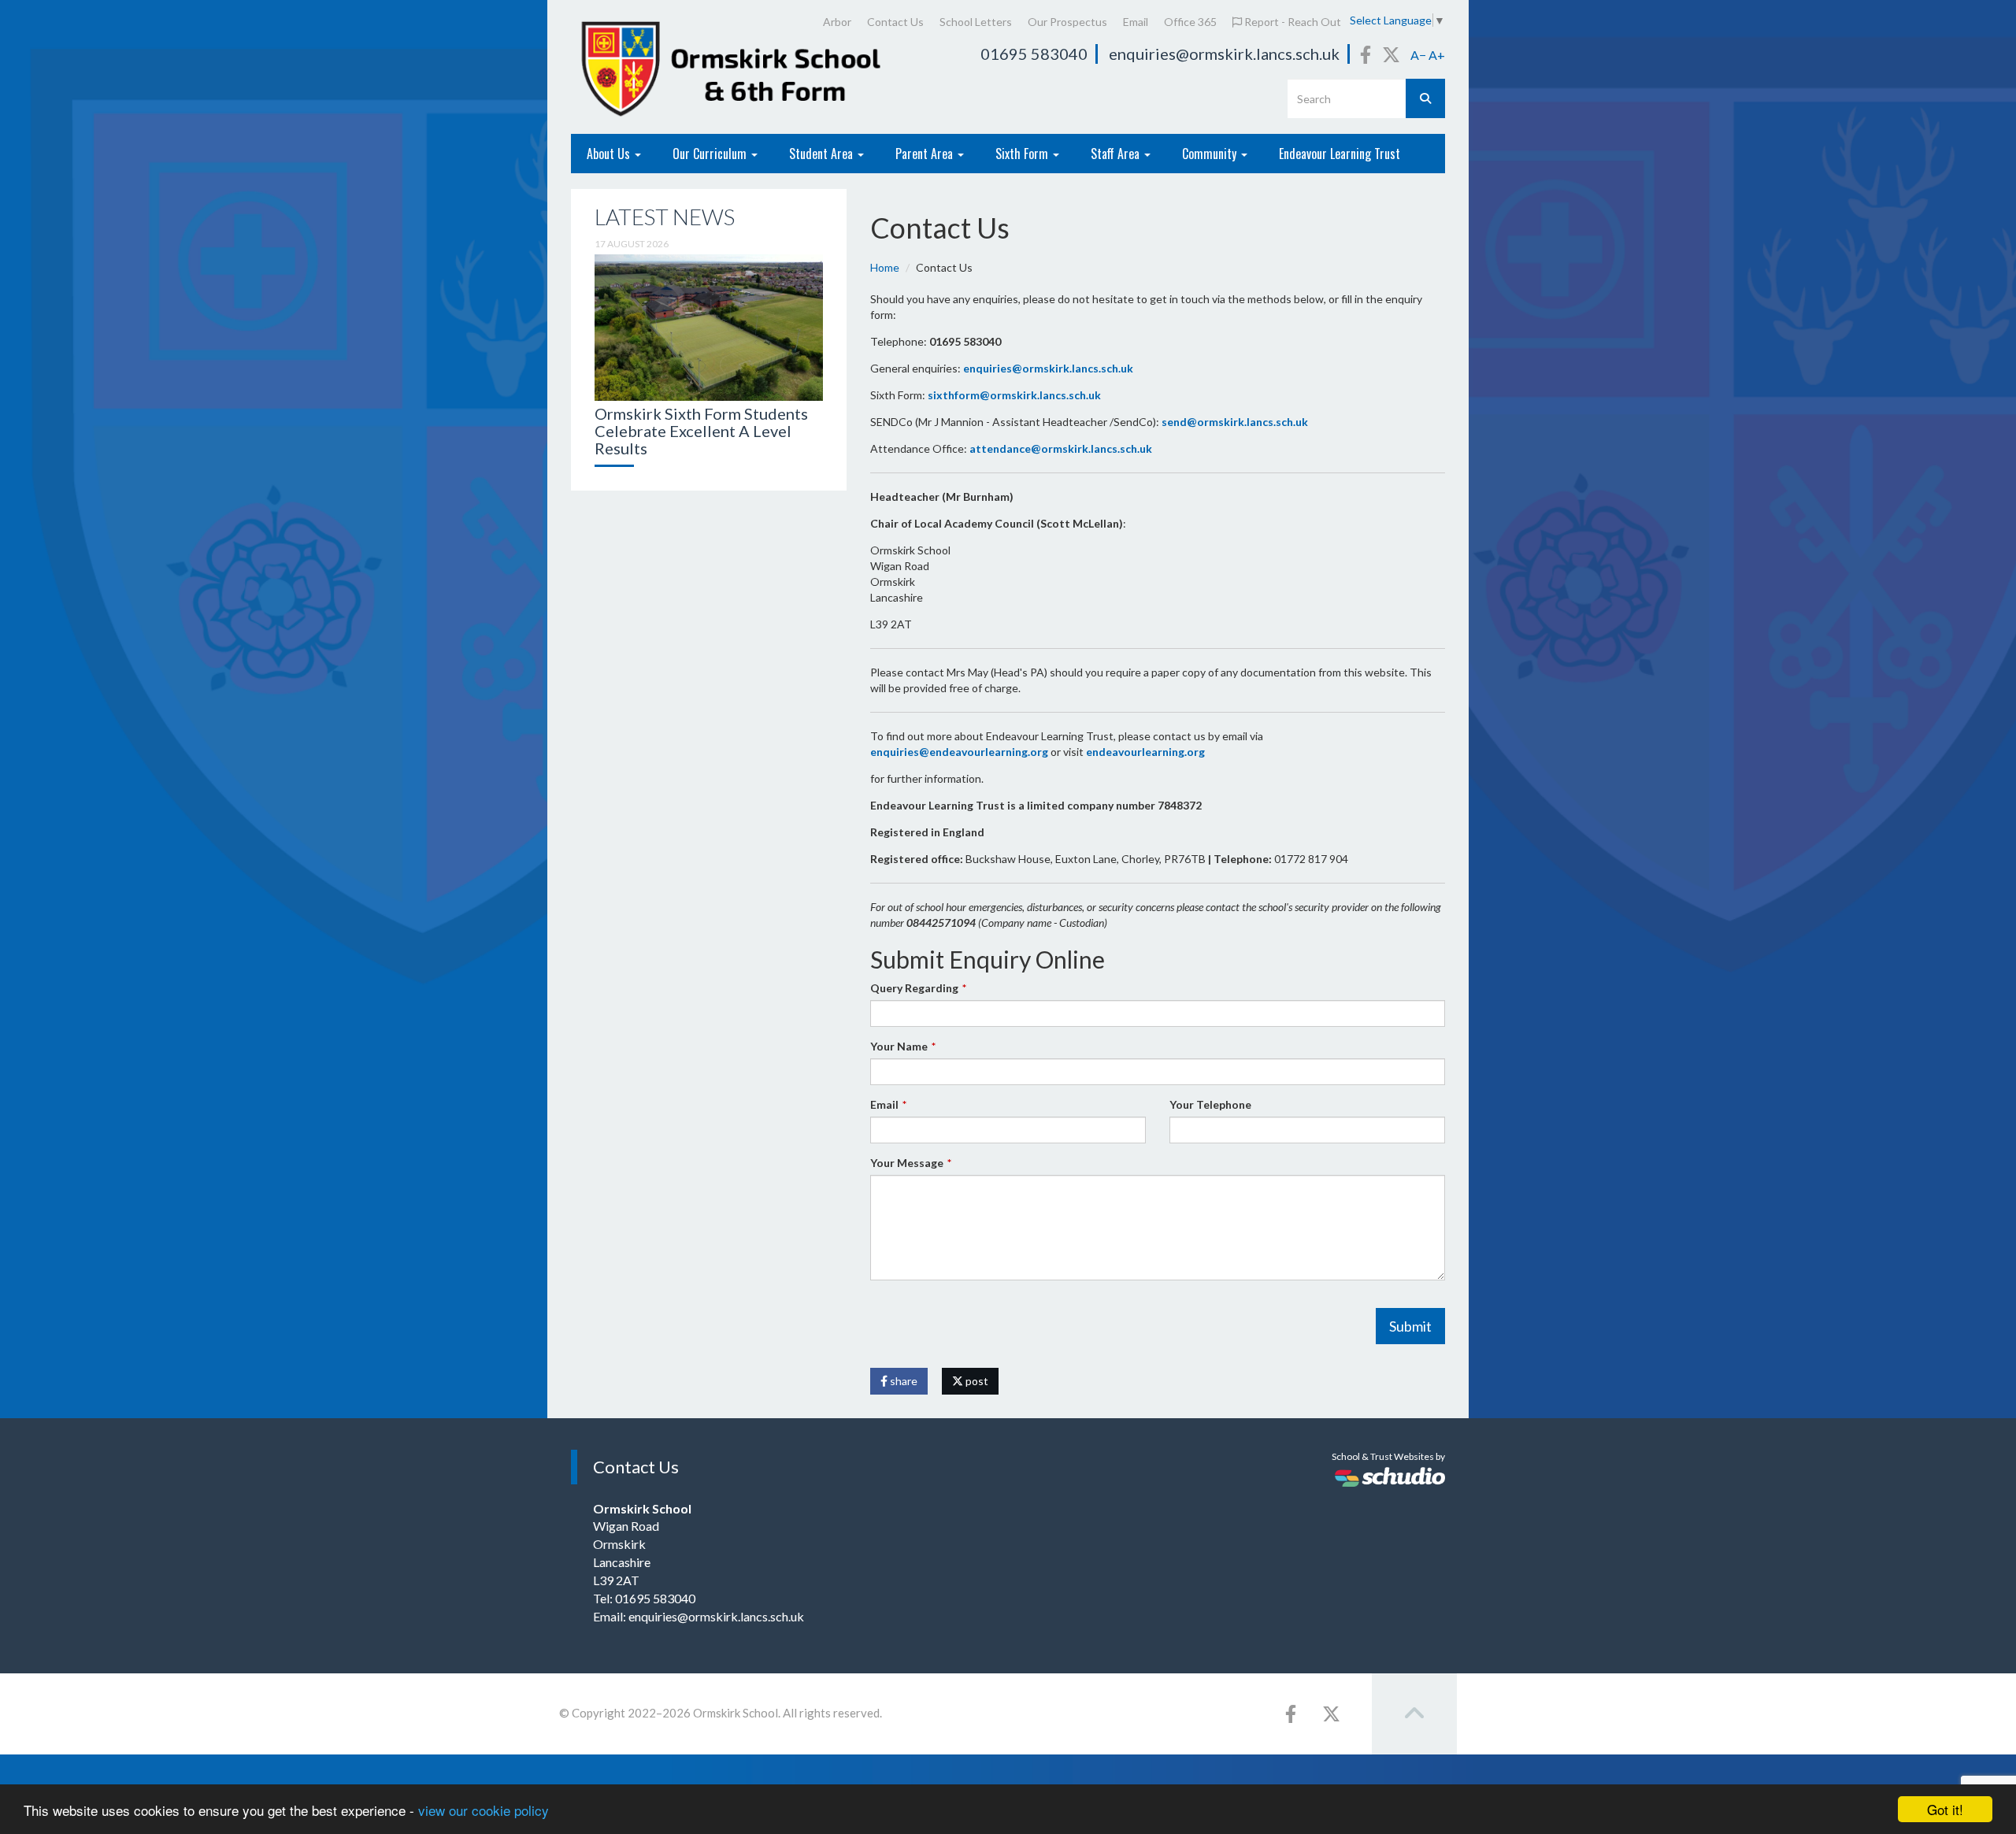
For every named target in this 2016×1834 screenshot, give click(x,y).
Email (1136, 22)
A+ (1437, 55)
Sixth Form (1023, 154)
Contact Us (895, 22)
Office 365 (1190, 22)
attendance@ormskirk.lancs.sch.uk (1061, 448)
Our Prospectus (1067, 22)
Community (1211, 154)
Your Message (907, 1163)
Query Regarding (914, 988)
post (976, 1381)
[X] (1391, 54)
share (902, 1381)
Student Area (823, 154)
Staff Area (1117, 154)
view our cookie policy (484, 1810)
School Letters (976, 22)
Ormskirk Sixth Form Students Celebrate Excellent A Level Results (701, 431)
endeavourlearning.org (1145, 752)
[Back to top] (1414, 1714)
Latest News (665, 217)
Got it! (1945, 1809)
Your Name (899, 1046)
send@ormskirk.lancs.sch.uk (1235, 422)
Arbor (837, 22)
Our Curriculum (711, 154)
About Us (610, 154)
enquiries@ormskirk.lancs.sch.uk (1224, 54)
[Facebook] (1366, 54)
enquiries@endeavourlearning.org (959, 752)
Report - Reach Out (1291, 22)
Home (885, 267)
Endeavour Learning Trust (1340, 154)
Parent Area (926, 154)
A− (1418, 55)
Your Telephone (1210, 1104)
